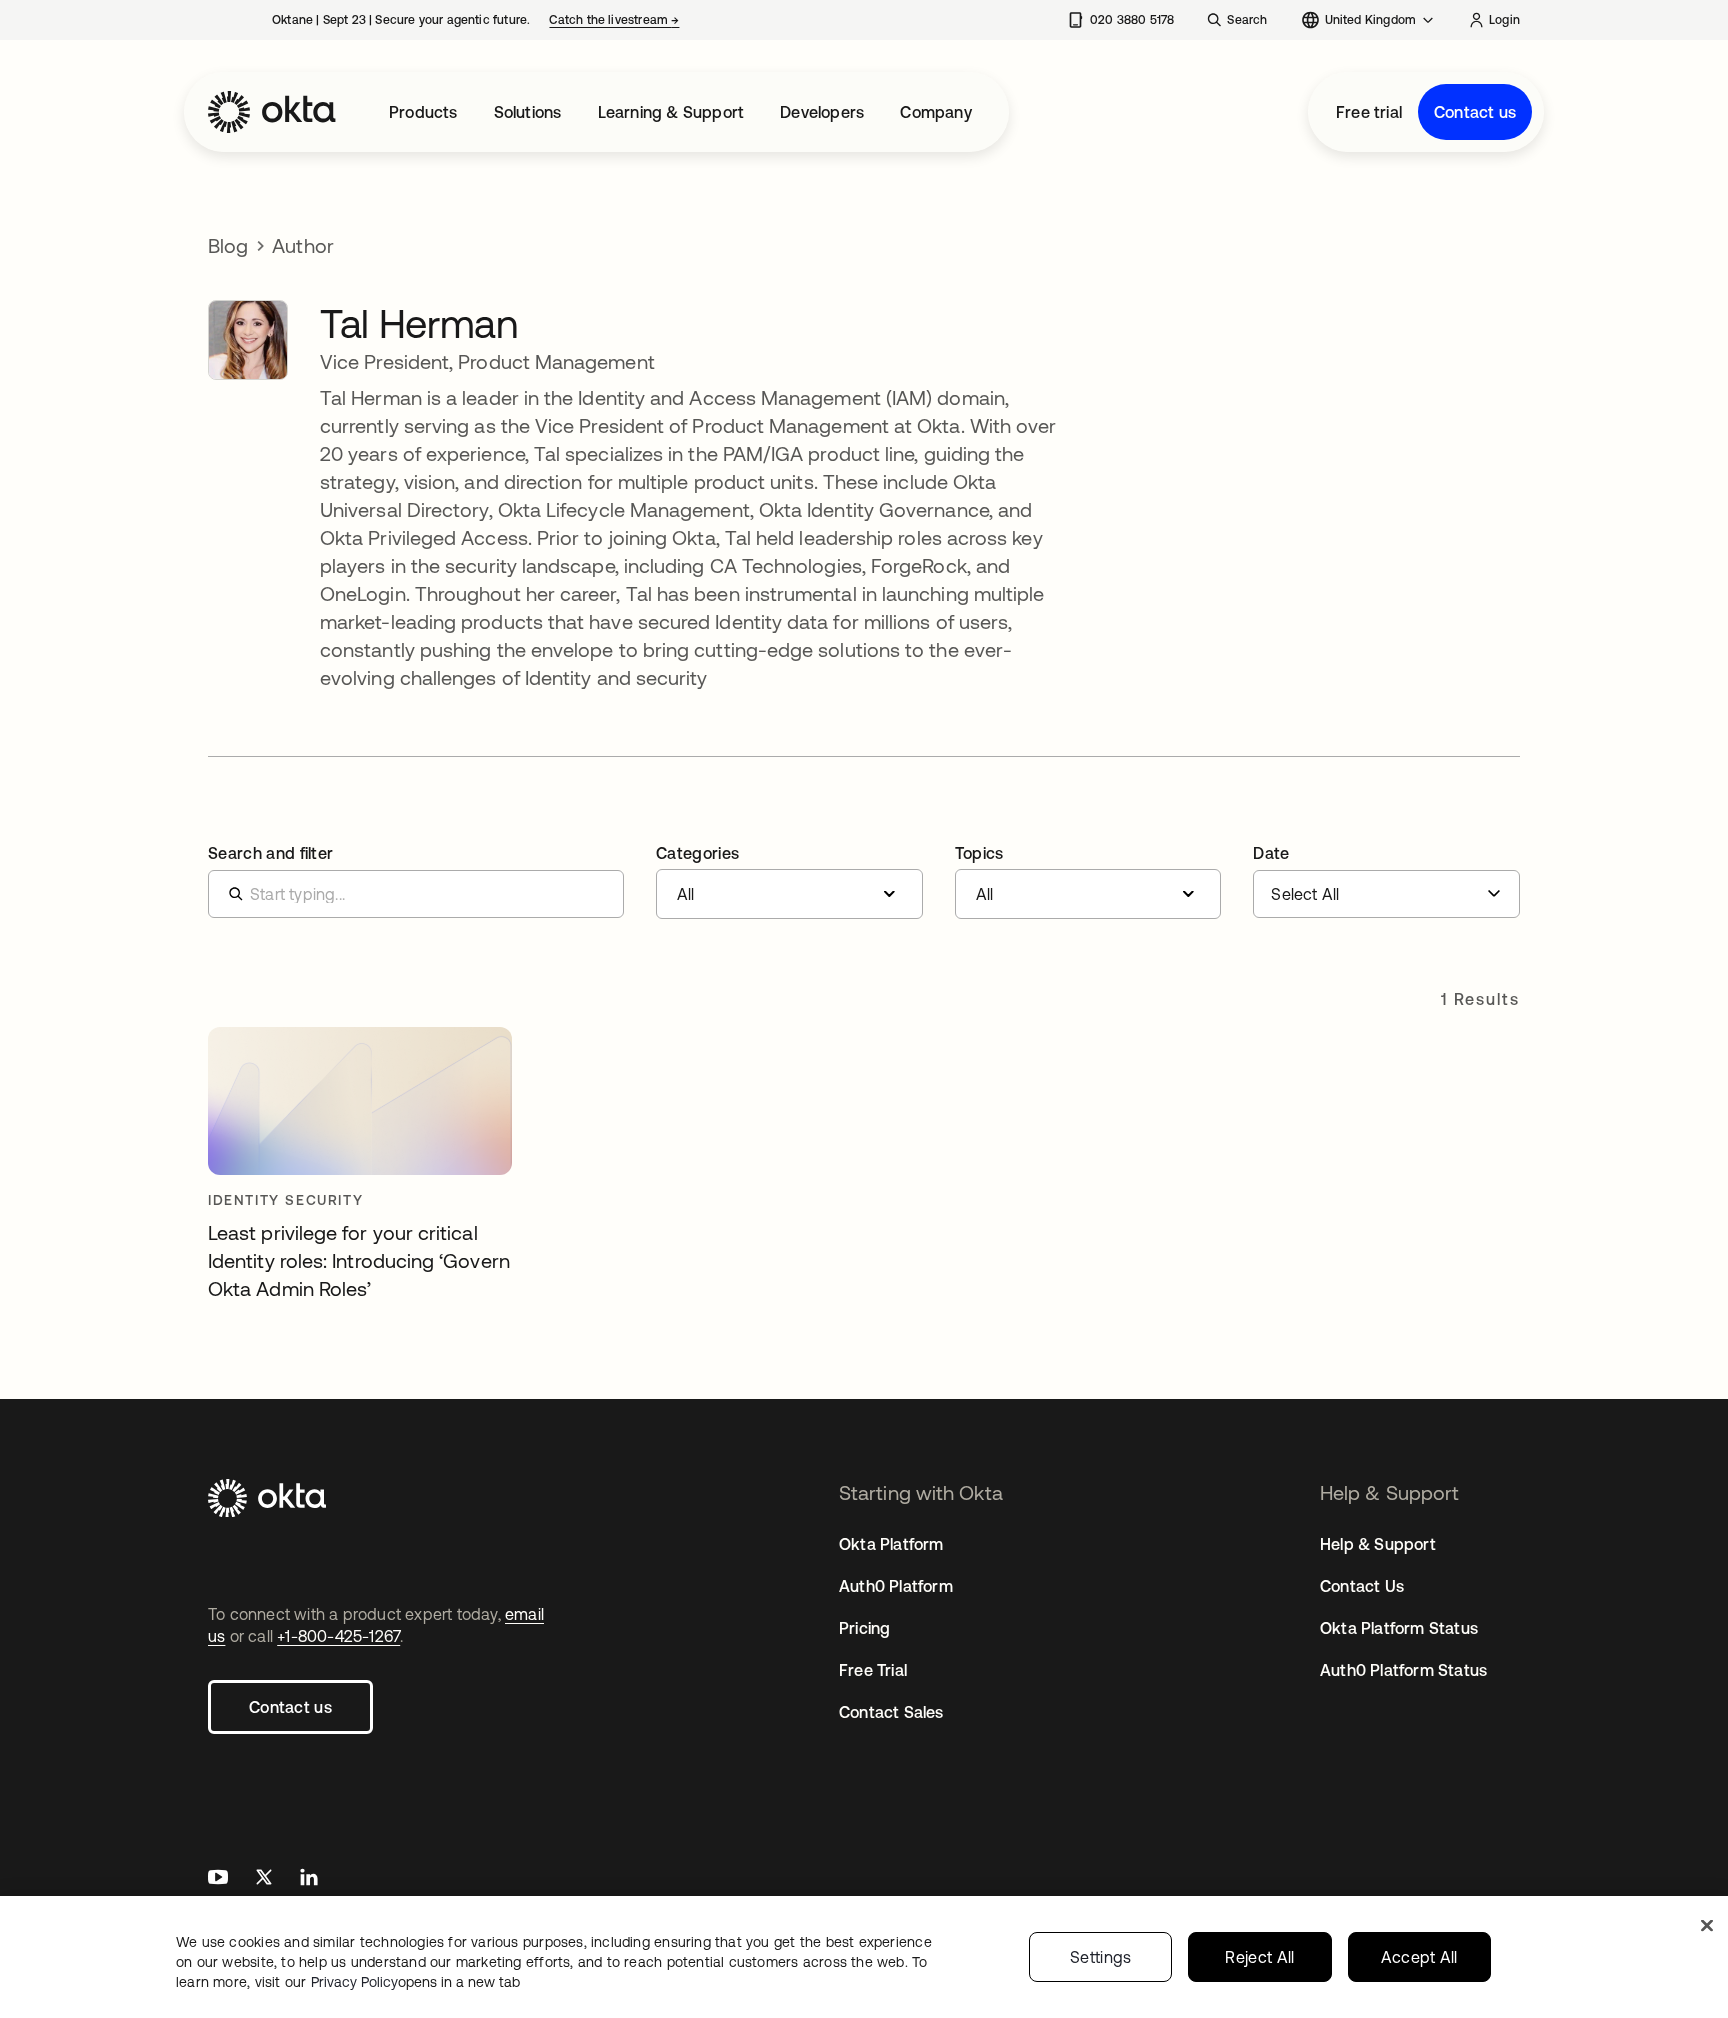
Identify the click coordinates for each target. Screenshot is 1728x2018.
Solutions (528, 112)
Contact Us (1362, 1586)
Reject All (1259, 1957)
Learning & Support (671, 112)
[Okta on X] (264, 1879)
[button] (789, 882)
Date (1271, 853)
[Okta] (272, 112)
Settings (1101, 1957)
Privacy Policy (415, 1982)
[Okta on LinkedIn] (309, 1879)
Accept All (1419, 1957)
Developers (822, 112)
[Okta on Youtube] (218, 1879)
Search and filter (270, 853)
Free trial (1369, 112)
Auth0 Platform (896, 1586)
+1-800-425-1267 (338, 1636)
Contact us (1475, 112)
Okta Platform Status (1399, 1628)
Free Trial (873, 1670)
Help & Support (1378, 1544)
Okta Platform (891, 1544)
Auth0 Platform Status (1403, 1670)
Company (935, 112)
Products (423, 112)
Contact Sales (891, 1712)
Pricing (864, 1628)
